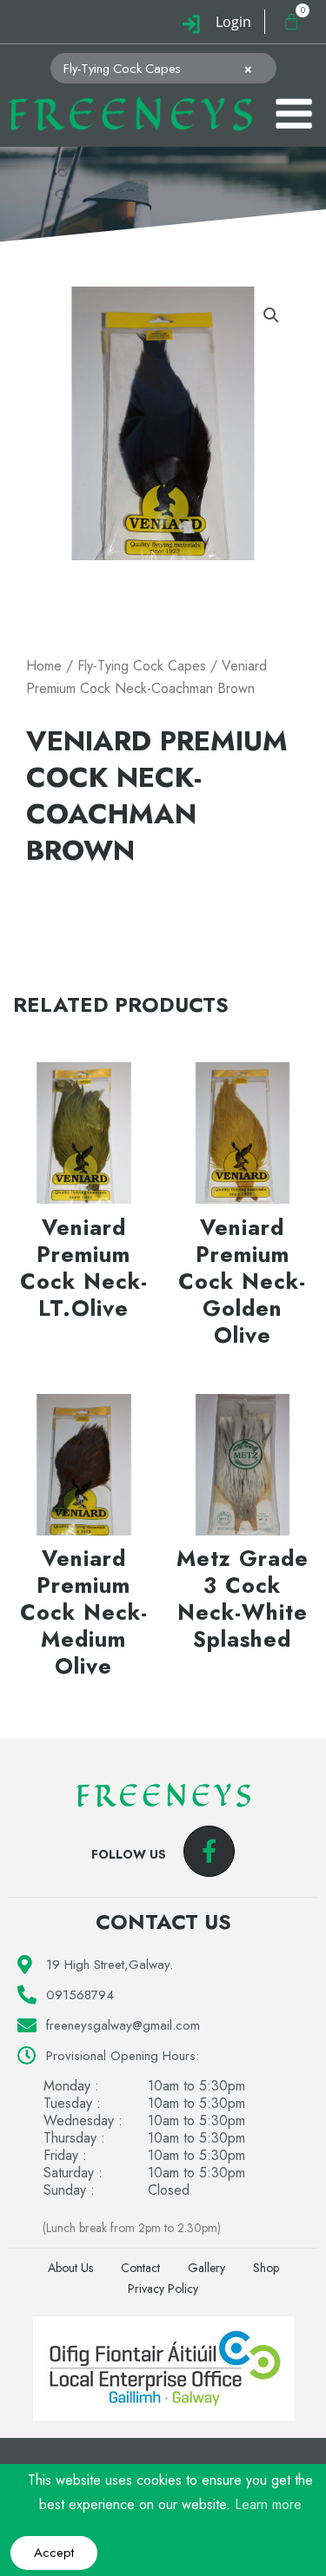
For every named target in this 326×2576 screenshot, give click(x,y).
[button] (271, 315)
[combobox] (163, 68)
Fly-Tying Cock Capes (142, 666)
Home (44, 666)
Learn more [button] (268, 2504)
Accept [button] (54, 2553)
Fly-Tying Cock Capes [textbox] (158, 69)
